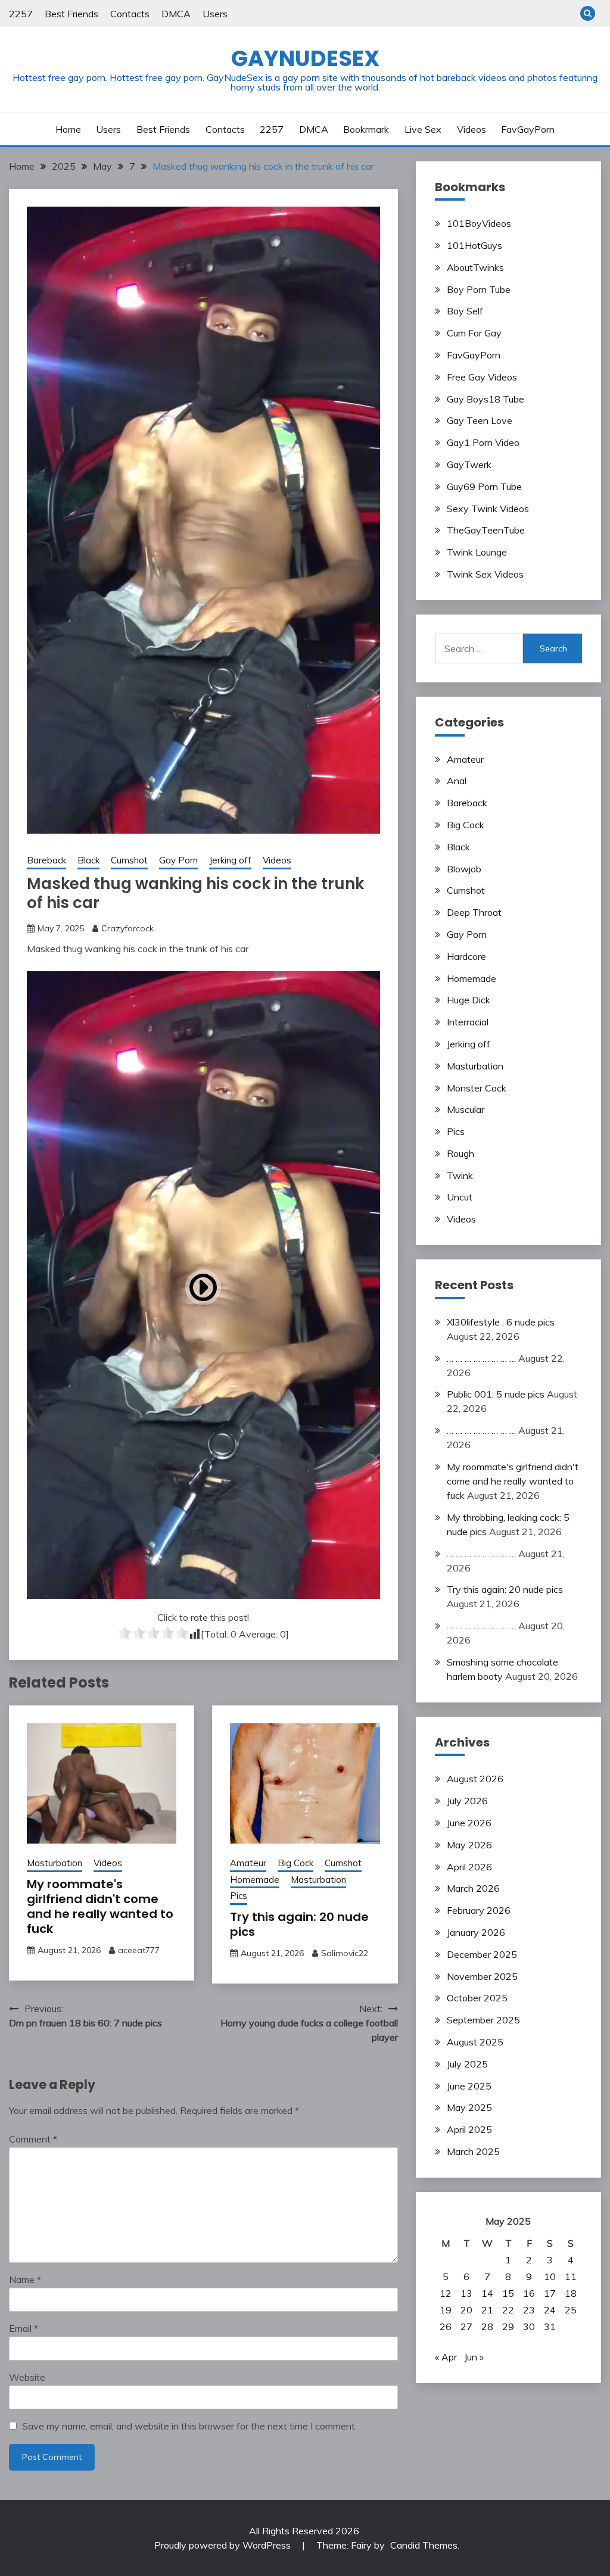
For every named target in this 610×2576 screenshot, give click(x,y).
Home (68, 129)
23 (529, 2310)
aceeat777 (139, 1950)
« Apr (446, 2357)
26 (446, 2326)
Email (24, 2328)
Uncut (460, 1197)
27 (466, 2326)
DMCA (176, 14)
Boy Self (465, 311)
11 (571, 2276)
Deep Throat (474, 912)
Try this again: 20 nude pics (299, 1924)
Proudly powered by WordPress (224, 2545)
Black (88, 860)
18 (571, 2293)
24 (550, 2310)
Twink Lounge (477, 552)
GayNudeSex (305, 58)
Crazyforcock (127, 928)
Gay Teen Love (480, 420)
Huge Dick (469, 1000)
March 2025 (473, 2151)
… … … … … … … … (481, 1358)
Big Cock (295, 1863)
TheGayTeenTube (486, 530)
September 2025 (483, 2020)
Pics (239, 1896)
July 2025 (467, 2064)
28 (487, 2326)
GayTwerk (469, 464)
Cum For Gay (474, 333)
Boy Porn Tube (479, 289)
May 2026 (469, 1845)
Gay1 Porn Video (483, 442)
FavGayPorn (528, 129)
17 (550, 2293)
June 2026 (469, 1823)
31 (550, 2326)
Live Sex (423, 129)
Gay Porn (178, 860)
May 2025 (469, 2107)
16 (529, 2293)
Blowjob (464, 869)
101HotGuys (474, 245)
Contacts (130, 14)
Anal (457, 781)
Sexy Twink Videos (488, 509)
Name (25, 2279)
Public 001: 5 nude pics (496, 1394)
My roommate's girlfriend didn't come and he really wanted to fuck (100, 1906)
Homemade (255, 1880)
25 (571, 2310)
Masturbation (55, 1863)
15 (508, 2293)
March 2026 (473, 1888)
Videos (471, 129)
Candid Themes (424, 2545)
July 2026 (467, 1801)
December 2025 (482, 1954)
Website (27, 2377)
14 (487, 2293)
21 (487, 2310)
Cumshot (129, 860)
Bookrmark (366, 129)
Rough (460, 1153)
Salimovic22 (345, 1953)
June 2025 (469, 2086)
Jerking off (230, 860)
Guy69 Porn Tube (484, 486)
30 (529, 2326)
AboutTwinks (475, 267)
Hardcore (466, 956)
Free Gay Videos (482, 377)
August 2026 (475, 1779)
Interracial (468, 1022)
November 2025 (482, 1976)
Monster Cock (477, 1088)
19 (446, 2310)
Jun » (474, 2357)
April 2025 (469, 2129)
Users (215, 14)
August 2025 (475, 2042)
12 (446, 2293)
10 (550, 2276)
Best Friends (71, 14)
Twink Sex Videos (485, 574)
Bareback (46, 860)
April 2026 (469, 1867)
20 (466, 2310)
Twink (460, 1175)
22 (508, 2310)
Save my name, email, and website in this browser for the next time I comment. (189, 2426)
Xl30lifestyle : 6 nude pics (501, 1322)
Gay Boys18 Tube (485, 399)
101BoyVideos (479, 223)
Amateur (248, 1863)
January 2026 (476, 1932)
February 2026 (479, 1910)
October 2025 (477, 1998)
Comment (33, 2139)
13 (466, 2293)
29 (508, 2326)
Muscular (466, 1109)
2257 (21, 14)
